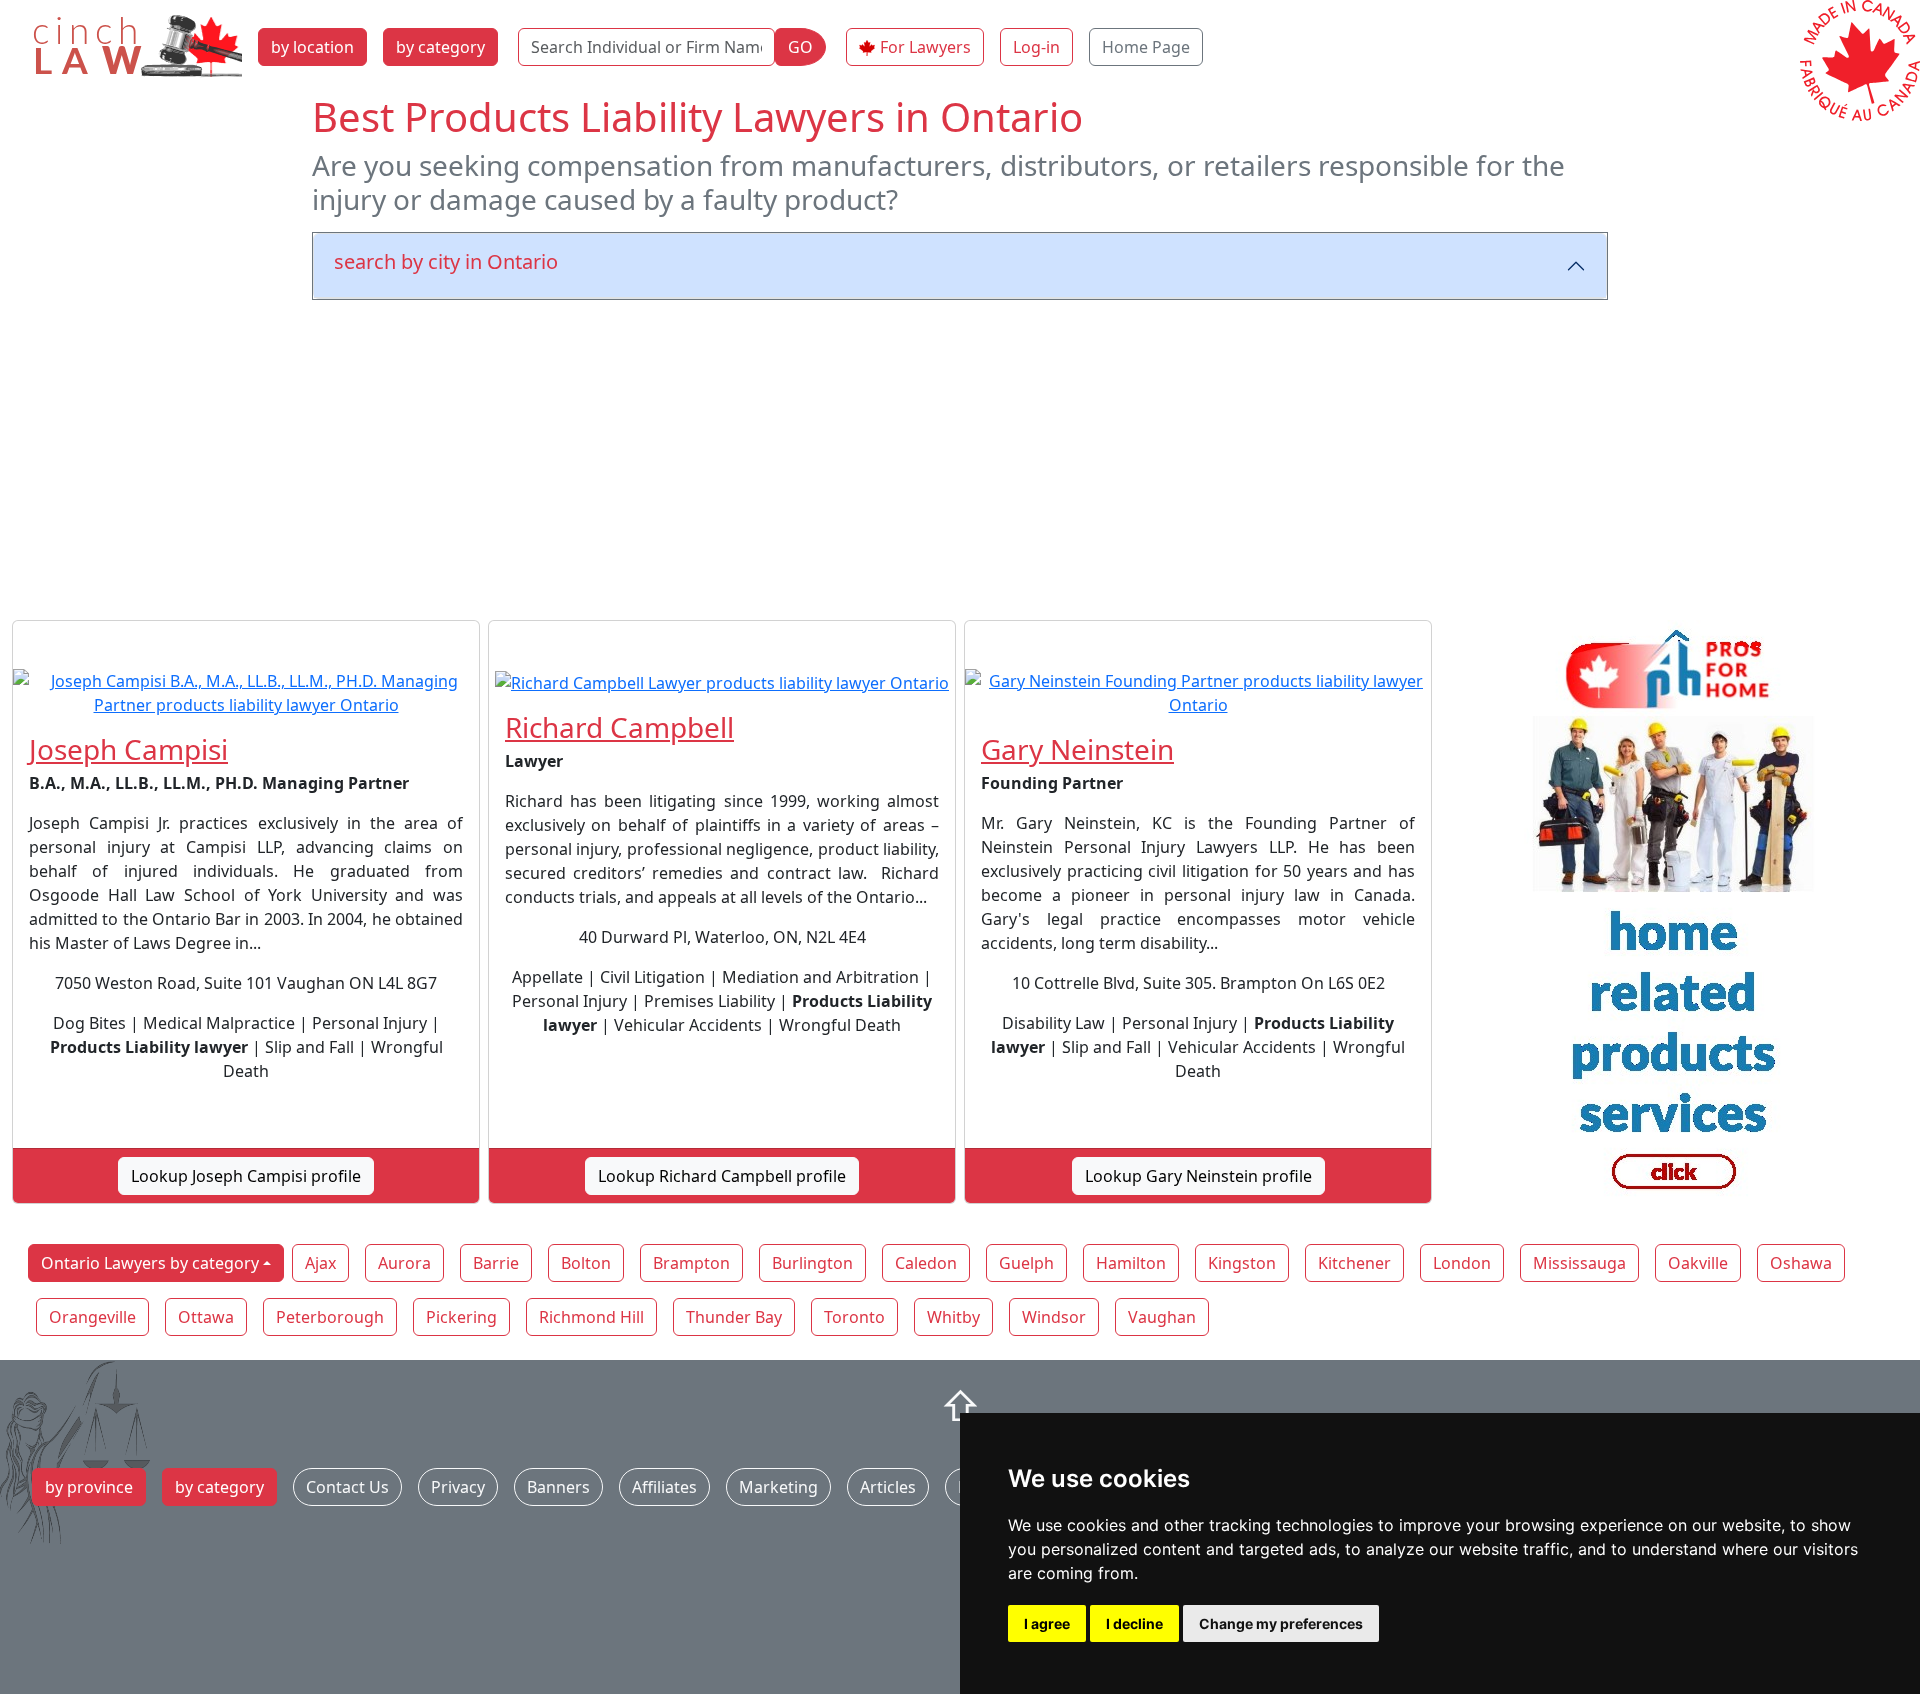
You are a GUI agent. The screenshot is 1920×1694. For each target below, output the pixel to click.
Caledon (926, 1263)
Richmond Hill (591, 1317)
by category (440, 47)
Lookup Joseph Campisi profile (246, 1176)
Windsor (1054, 1317)
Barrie (496, 1263)
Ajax (320, 1263)
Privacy (458, 1487)
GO (800, 47)
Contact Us (347, 1487)
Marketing (778, 1487)
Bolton (586, 1263)
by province (89, 1487)
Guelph (1026, 1263)
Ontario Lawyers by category (150, 1263)
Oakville (1698, 1263)
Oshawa (1801, 1263)
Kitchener (1354, 1263)
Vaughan (1162, 1317)
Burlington (812, 1263)
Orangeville (92, 1317)
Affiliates (664, 1487)
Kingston (1242, 1263)
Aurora (404, 1263)
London (1462, 1263)
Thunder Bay (734, 1317)
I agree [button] (1047, 1623)
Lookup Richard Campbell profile (722, 1176)
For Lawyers (925, 47)
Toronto (854, 1317)
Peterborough (330, 1317)
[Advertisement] (960, 456)
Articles (888, 1487)
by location (312, 47)
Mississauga (1579, 1263)
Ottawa (206, 1317)
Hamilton (1131, 1263)
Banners (558, 1487)
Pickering (461, 1317)
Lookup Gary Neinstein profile (1198, 1176)
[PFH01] (1674, 920)
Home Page (1146, 47)
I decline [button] (1134, 1623)
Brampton (691, 1263)
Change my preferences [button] (1281, 1623)
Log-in (1036, 47)
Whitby (953, 1317)
